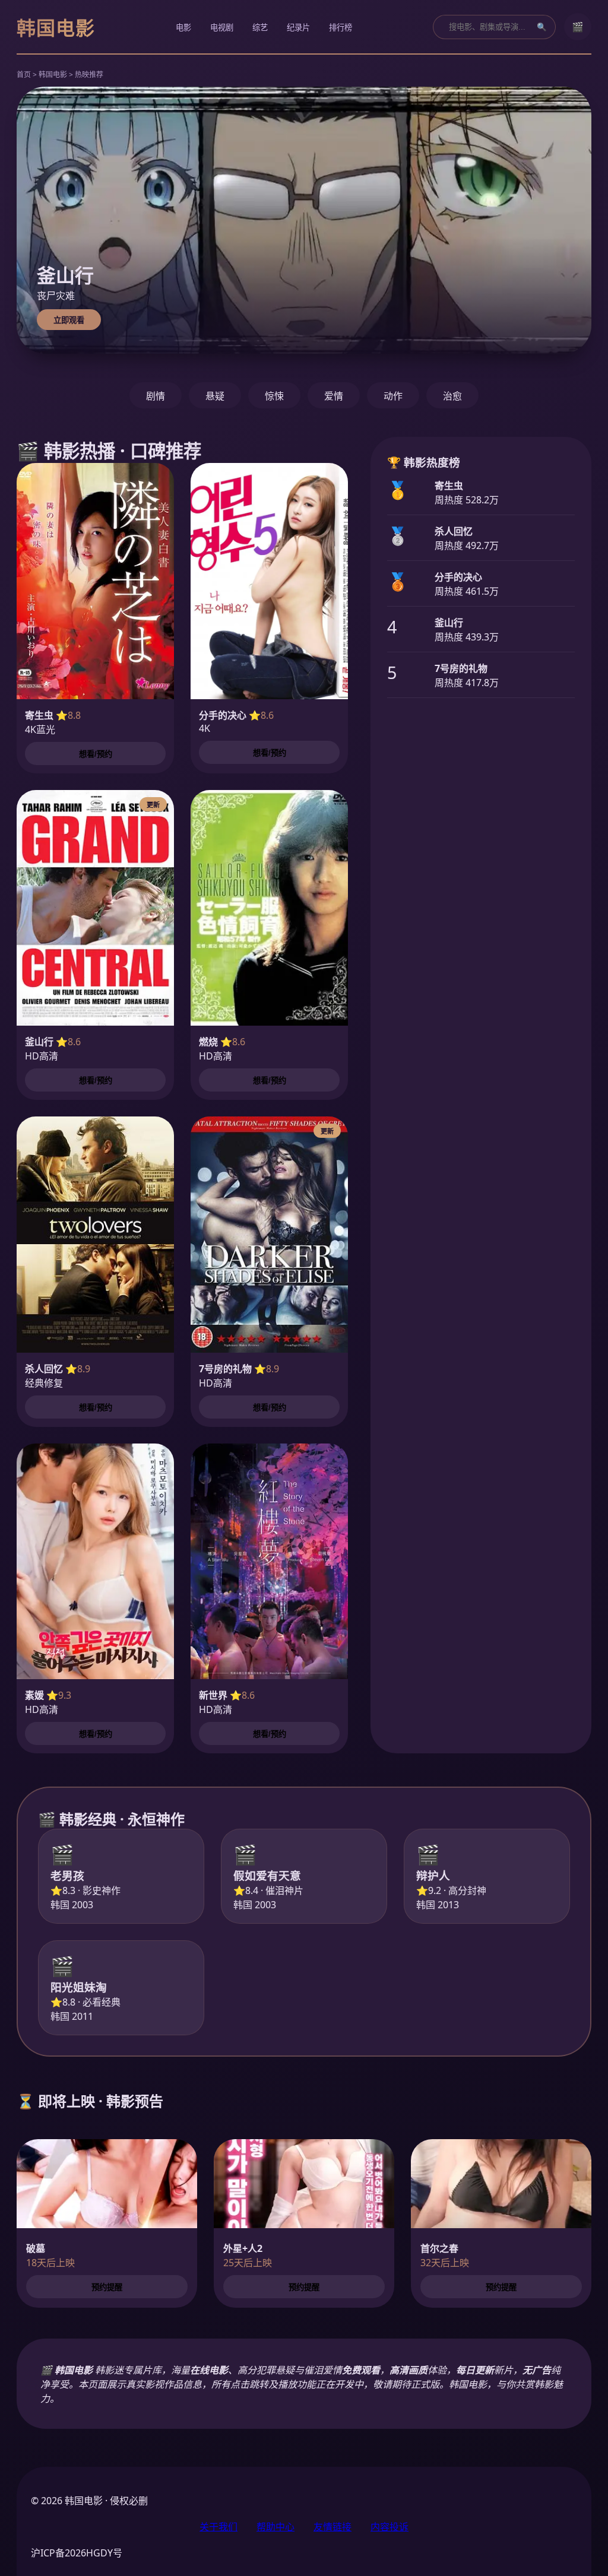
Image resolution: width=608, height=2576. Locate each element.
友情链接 (332, 2527)
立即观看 (69, 320)
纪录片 (298, 28)
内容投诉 (389, 2527)
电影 (183, 28)
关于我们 (218, 2527)
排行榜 (341, 28)
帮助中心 (275, 2527)
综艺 (260, 28)
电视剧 (222, 28)
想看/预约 (96, 754)
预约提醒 (107, 2287)
